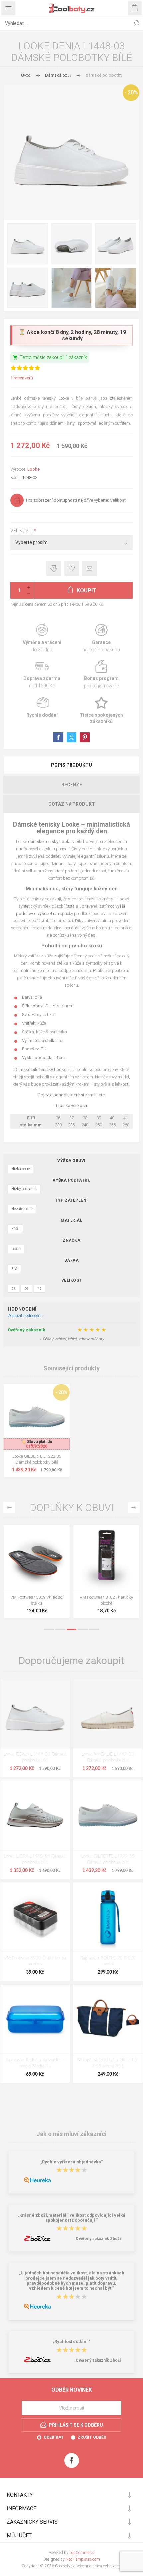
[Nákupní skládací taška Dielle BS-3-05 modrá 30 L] (108, 2019)
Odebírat (54, 2437)
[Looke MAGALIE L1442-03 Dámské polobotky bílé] (108, 1713)
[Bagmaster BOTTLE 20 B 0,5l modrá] (108, 1917)
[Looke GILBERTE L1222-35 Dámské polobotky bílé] (108, 1815)
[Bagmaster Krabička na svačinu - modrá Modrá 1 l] (35, 2019)
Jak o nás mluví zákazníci (71, 2134)
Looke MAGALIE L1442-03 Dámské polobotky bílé (108, 1757)
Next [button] (134, 1507)
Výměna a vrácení (42, 638)
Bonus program (101, 674)
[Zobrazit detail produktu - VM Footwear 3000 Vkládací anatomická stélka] (106, 1558)
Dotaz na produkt (72, 804)
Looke (33, 469)
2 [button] (60, 1629)
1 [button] (49, 1629)
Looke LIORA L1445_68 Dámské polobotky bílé (35, 1859)
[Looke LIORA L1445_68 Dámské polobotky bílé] (35, 1815)
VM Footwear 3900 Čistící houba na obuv (35, 1961)
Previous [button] (9, 1507)
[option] (37, 1573)
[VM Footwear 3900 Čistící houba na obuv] (35, 1917)
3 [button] (71, 1629)
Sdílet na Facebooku (58, 737)
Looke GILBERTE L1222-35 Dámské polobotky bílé (37, 1459)
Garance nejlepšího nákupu (101, 638)
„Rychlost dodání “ (72, 2342)
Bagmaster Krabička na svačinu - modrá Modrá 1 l (35, 2063)
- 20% (131, 93)
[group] (37, 1417)
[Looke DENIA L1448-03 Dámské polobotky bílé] (35, 1713)
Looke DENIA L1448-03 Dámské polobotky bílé (35, 1757)
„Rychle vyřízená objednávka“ (72, 2162)
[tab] (71, 765)
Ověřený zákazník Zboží (98, 2239)
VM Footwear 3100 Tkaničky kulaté (37, 1600)
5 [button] (94, 1629)
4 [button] (83, 1629)
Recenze (72, 785)
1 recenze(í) (22, 378)
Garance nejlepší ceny (54, 569)
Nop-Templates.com (83, 2559)
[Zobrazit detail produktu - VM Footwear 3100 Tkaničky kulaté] (37, 1558)
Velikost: (22, 531)
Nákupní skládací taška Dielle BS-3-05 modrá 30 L (108, 2063)
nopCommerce (82, 2553)
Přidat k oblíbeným (72, 569)
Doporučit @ (90, 569)
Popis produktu (71, 765)
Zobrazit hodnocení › (26, 1316)
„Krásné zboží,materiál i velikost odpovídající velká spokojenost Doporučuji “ (71, 2218)
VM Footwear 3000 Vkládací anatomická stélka (107, 1600)
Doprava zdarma (42, 674)
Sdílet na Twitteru (71, 737)
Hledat (136, 23)
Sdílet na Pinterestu (85, 737)
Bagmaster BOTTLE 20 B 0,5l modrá (108, 1961)
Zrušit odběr (92, 2437)
